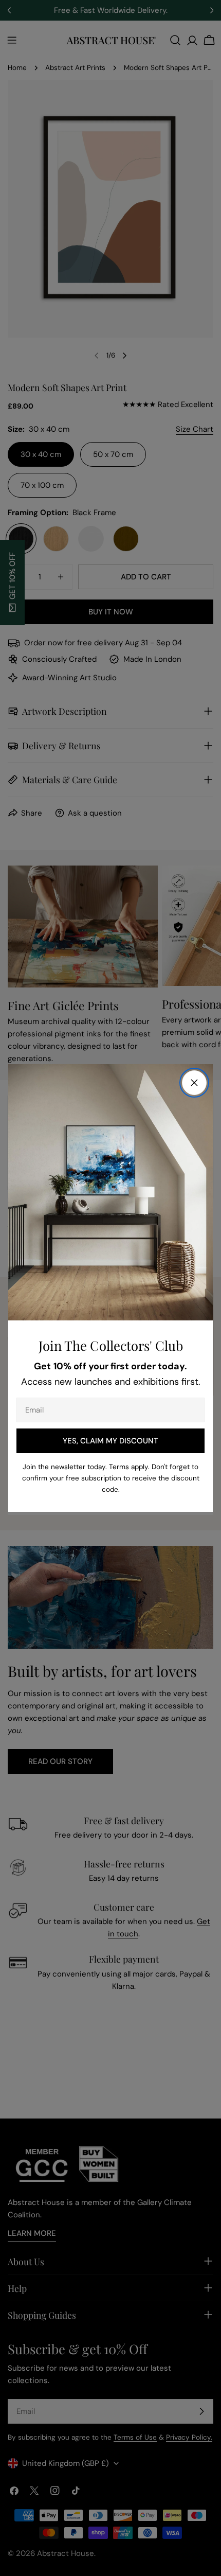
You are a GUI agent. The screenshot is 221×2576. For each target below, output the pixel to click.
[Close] (194, 1083)
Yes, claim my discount (110, 1441)
